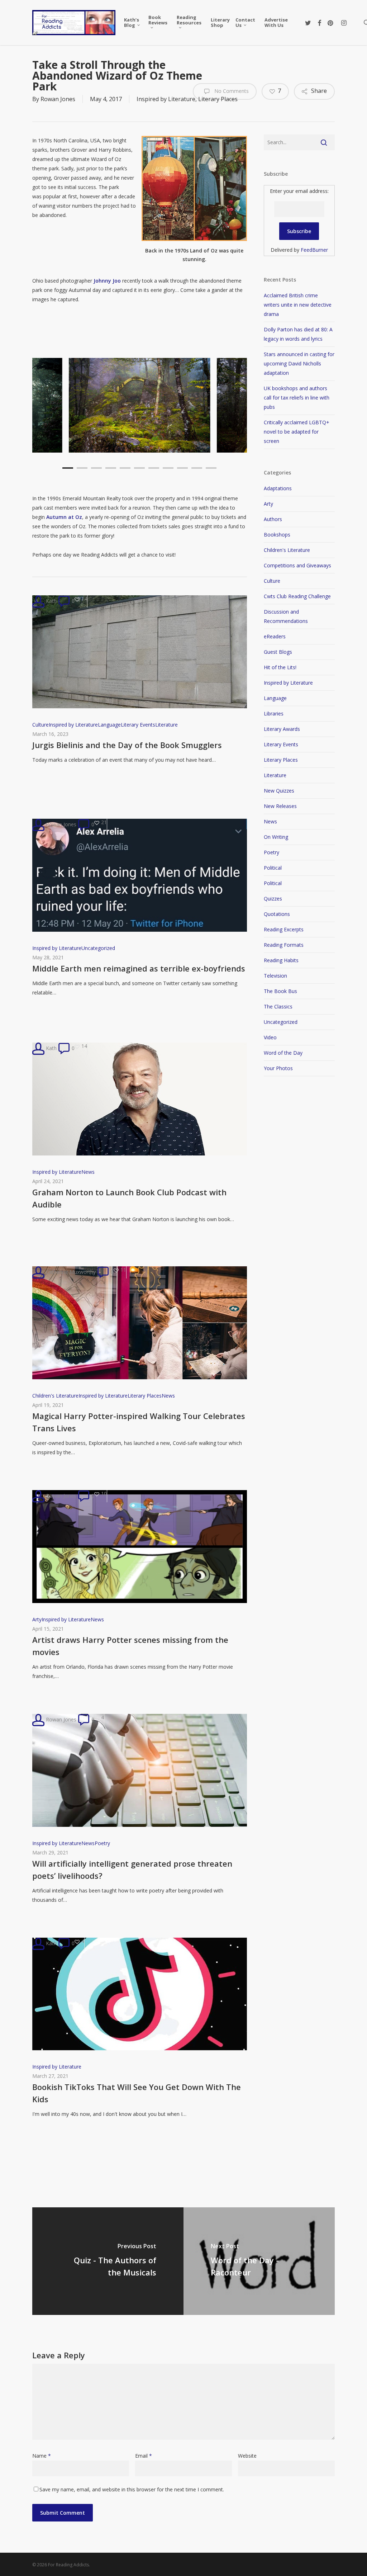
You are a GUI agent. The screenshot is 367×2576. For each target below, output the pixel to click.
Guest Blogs (278, 652)
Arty (37, 1619)
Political (273, 868)
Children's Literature (55, 1396)
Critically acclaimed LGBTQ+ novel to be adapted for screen (297, 432)
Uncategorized (98, 948)
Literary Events (138, 725)
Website (247, 2456)
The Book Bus (280, 991)
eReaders (275, 636)
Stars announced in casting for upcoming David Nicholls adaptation (299, 363)
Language (109, 725)
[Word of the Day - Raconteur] (259, 2261)
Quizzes (273, 899)
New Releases (280, 806)
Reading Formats (284, 945)
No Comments (231, 91)
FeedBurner (314, 250)
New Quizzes (279, 791)
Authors (273, 519)
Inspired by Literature (166, 99)
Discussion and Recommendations (286, 616)
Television (275, 976)
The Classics (278, 1006)
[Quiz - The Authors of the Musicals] (108, 2261)
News (88, 1172)
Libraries (274, 713)
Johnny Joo (107, 281)
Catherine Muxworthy (70, 1272)
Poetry (102, 1843)
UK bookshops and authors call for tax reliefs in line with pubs (297, 398)
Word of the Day (283, 1053)
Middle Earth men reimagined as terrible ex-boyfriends (139, 968)
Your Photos (278, 1068)
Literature (166, 725)
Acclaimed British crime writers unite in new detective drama (298, 305)
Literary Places (145, 1396)
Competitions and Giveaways (297, 565)
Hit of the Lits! (280, 667)
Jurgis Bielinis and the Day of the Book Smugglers (127, 745)
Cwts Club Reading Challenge (297, 596)
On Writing (276, 837)
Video (270, 1037)
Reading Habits (281, 960)
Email (144, 2456)
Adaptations (278, 488)
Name (42, 2456)
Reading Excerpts (284, 929)
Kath (51, 601)
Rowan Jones (58, 99)
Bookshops (277, 535)
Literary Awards (282, 729)
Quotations (277, 914)
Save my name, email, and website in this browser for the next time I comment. (132, 2489)
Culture (40, 725)
